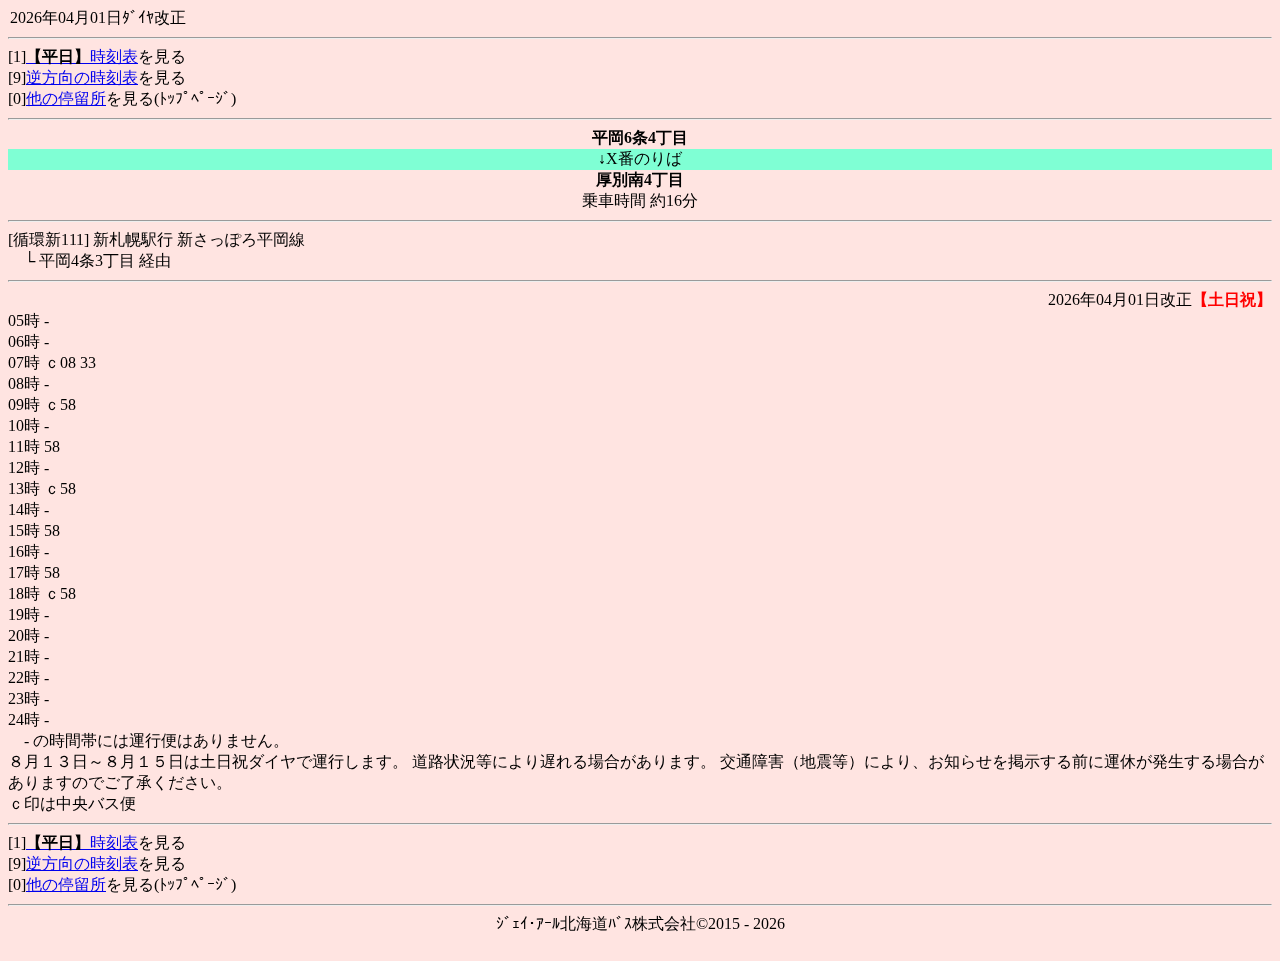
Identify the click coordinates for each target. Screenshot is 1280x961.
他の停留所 (66, 98)
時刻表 (82, 56)
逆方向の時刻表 (82, 77)
